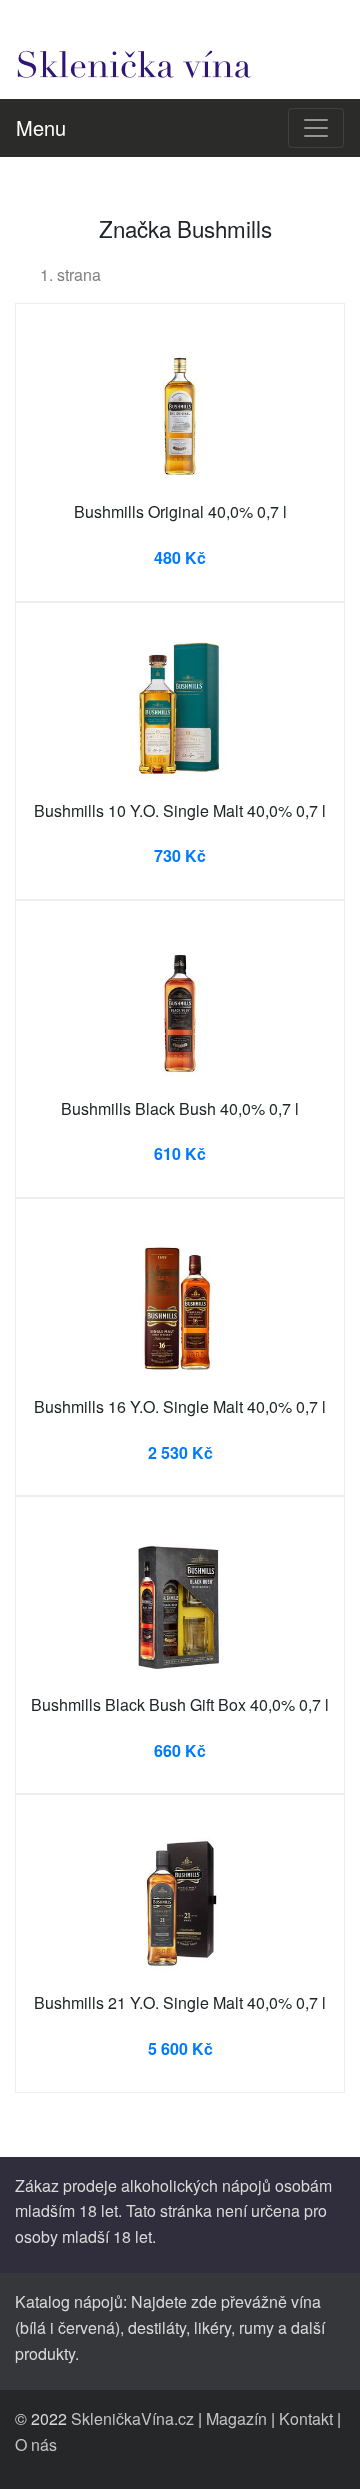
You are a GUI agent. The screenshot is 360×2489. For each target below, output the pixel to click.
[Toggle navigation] (316, 128)
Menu (41, 127)
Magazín (236, 2418)
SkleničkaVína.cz (132, 2418)
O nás (36, 2444)
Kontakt (306, 2418)
